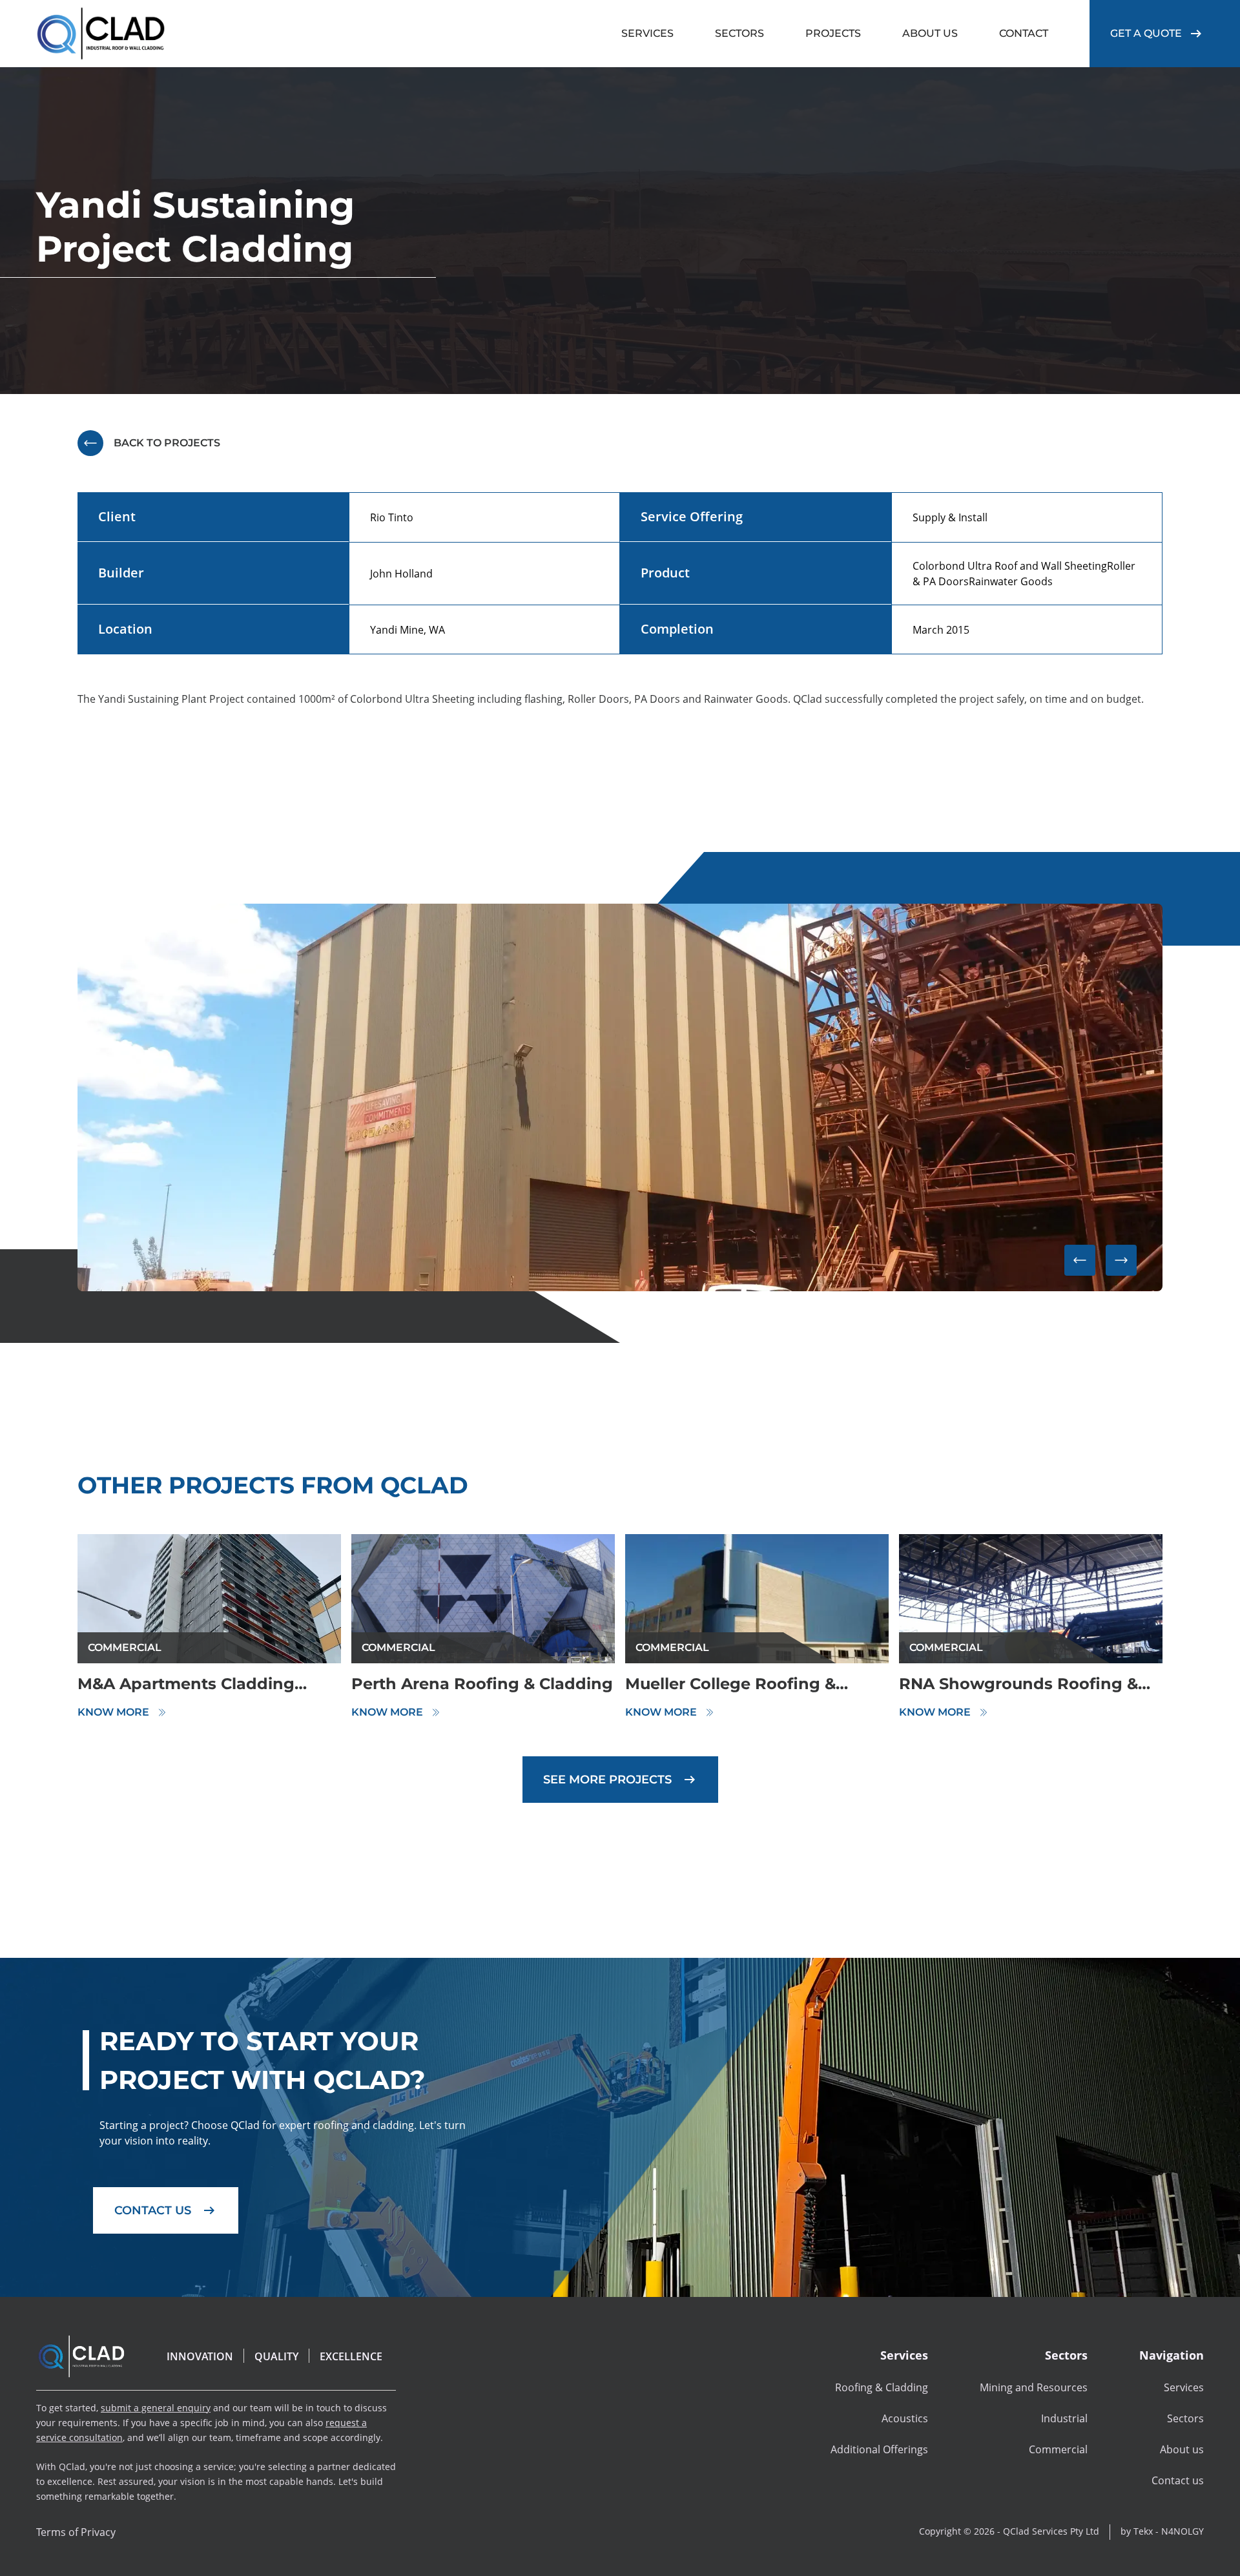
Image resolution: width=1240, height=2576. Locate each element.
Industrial (1064, 2418)
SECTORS (739, 33)
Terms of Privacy (76, 2532)
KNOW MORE (113, 1712)
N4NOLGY (1183, 2531)
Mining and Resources (1034, 2387)
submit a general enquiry (156, 2408)
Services (1184, 2387)
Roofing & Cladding (882, 2387)
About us (1182, 2449)
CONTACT (1024, 33)
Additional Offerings (879, 2449)
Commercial (1058, 2449)
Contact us (1178, 2480)
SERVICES (647, 33)
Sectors (1185, 2418)
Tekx (1143, 2531)
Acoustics (905, 2418)
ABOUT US (930, 33)
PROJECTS (833, 33)
